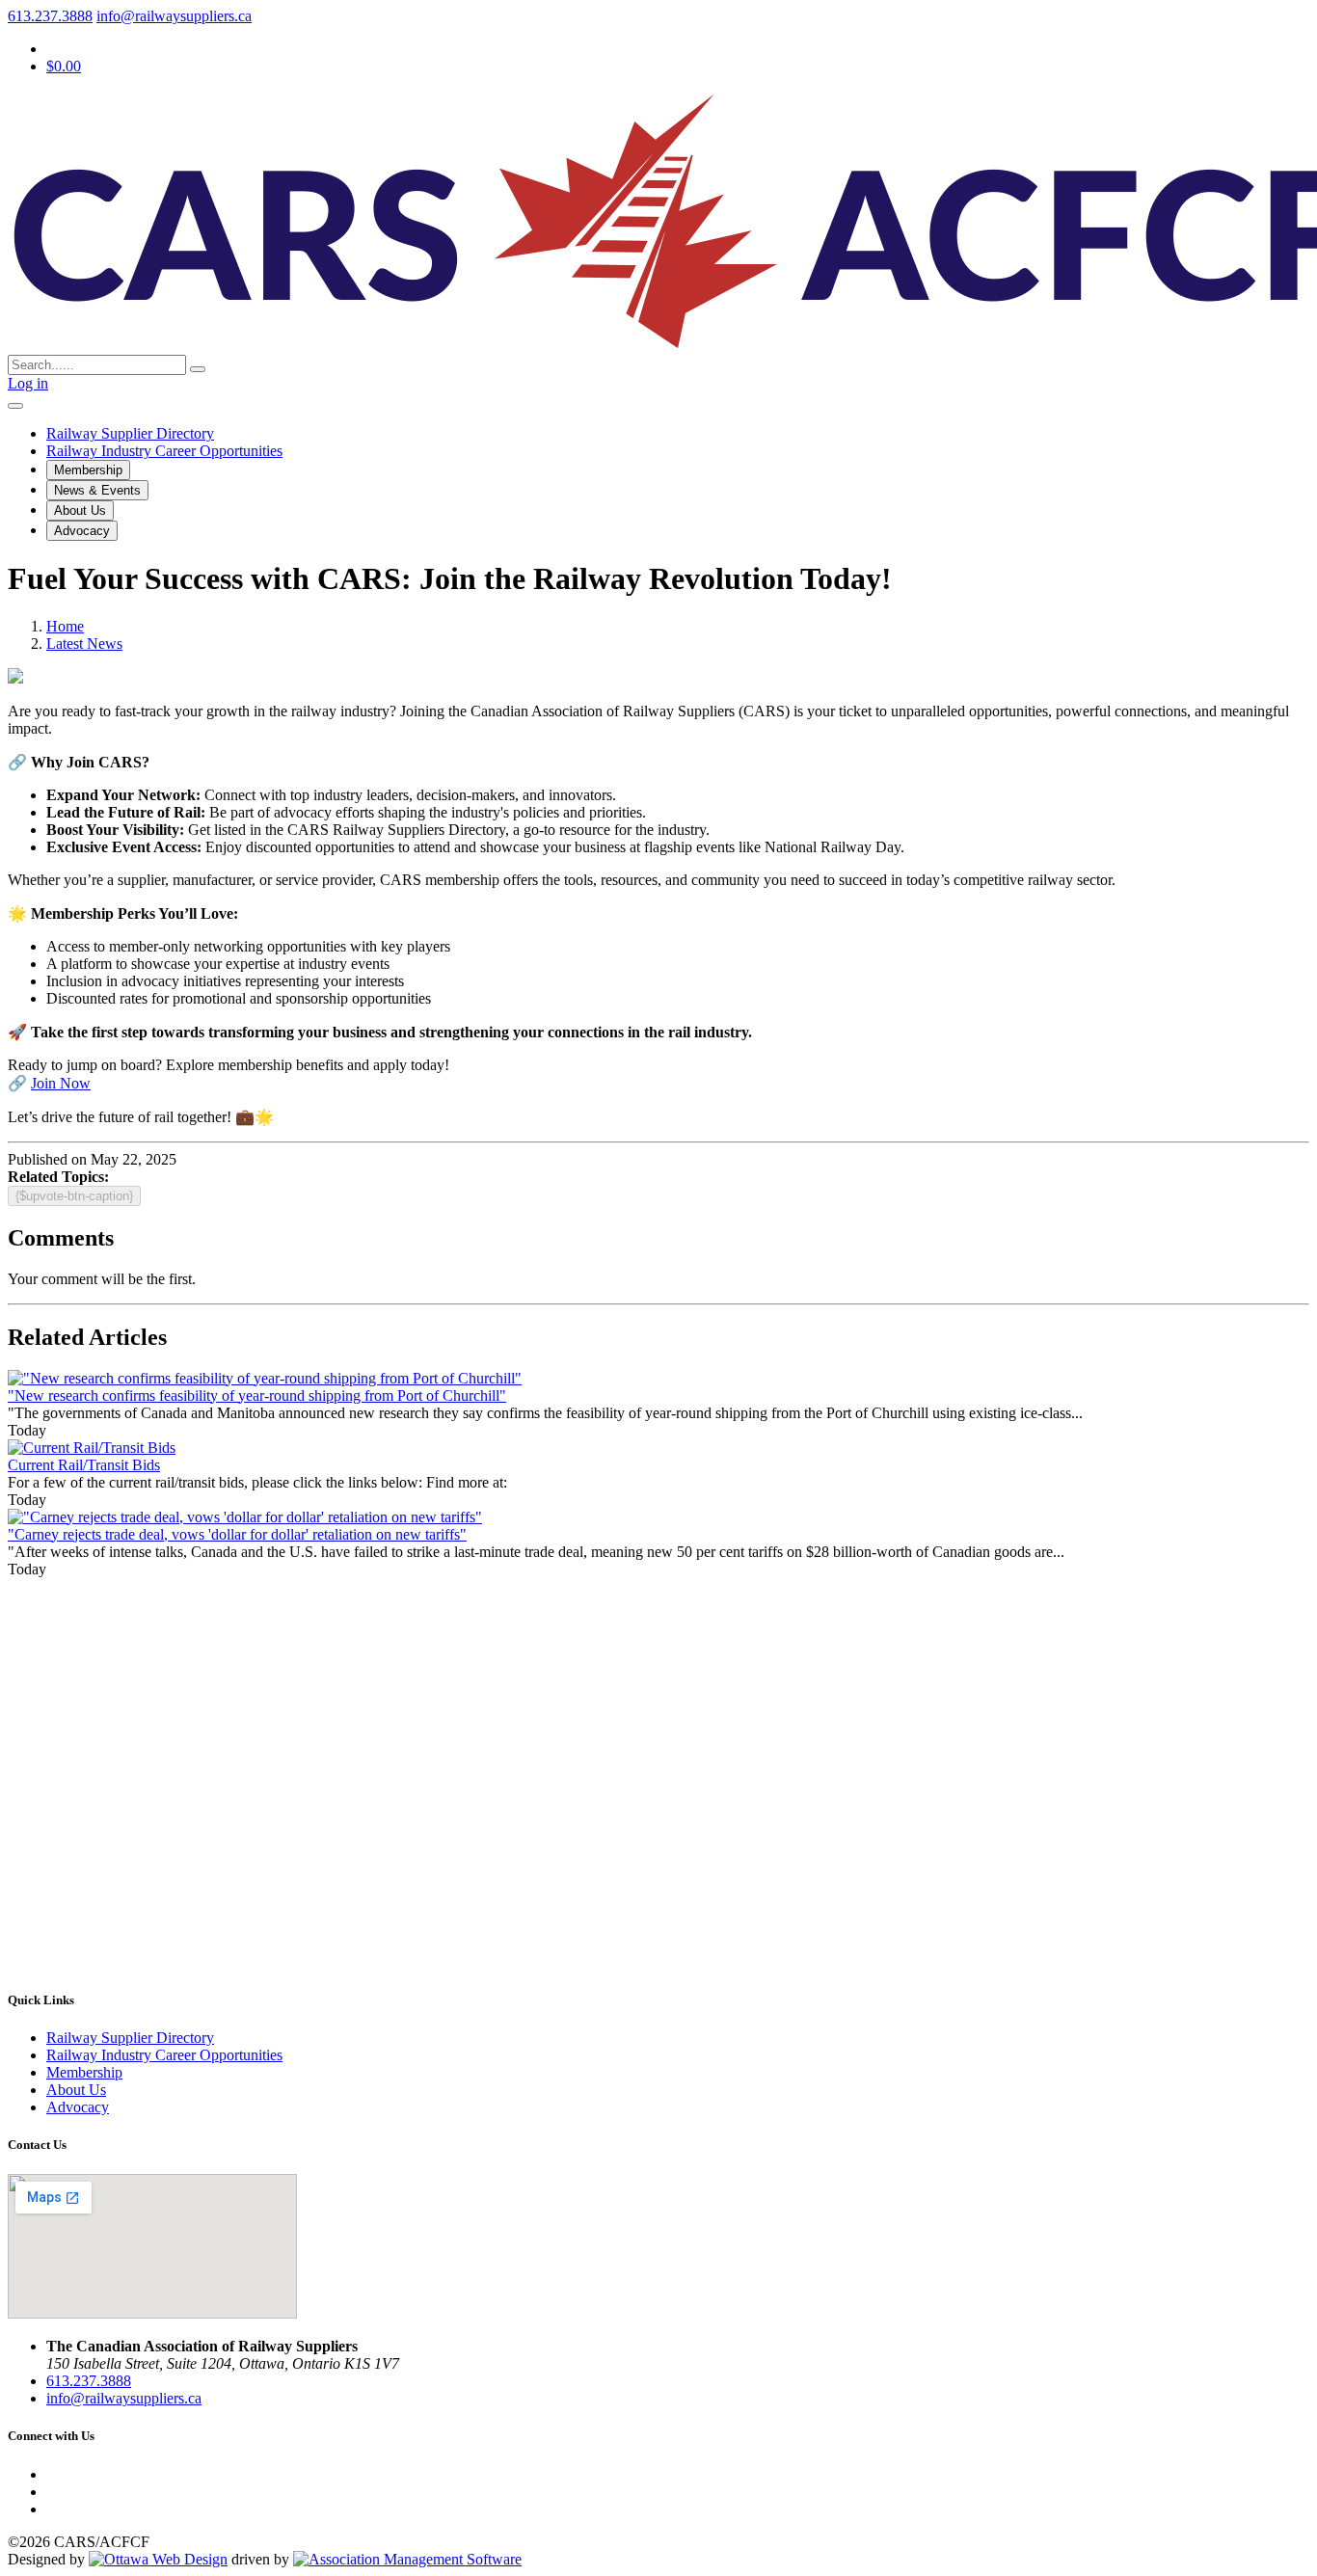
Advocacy (82, 531)
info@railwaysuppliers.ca (174, 16)
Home (65, 626)
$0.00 (64, 66)
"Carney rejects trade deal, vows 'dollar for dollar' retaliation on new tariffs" (237, 1534)
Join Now (61, 1083)
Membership (88, 470)
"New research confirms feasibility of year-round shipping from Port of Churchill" (257, 1395)
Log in (28, 383)
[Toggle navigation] (15, 406)
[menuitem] (84, 2072)
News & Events (97, 490)
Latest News (84, 644)
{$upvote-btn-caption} (74, 1196)
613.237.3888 (50, 16)
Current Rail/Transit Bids (84, 1465)
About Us (80, 510)
